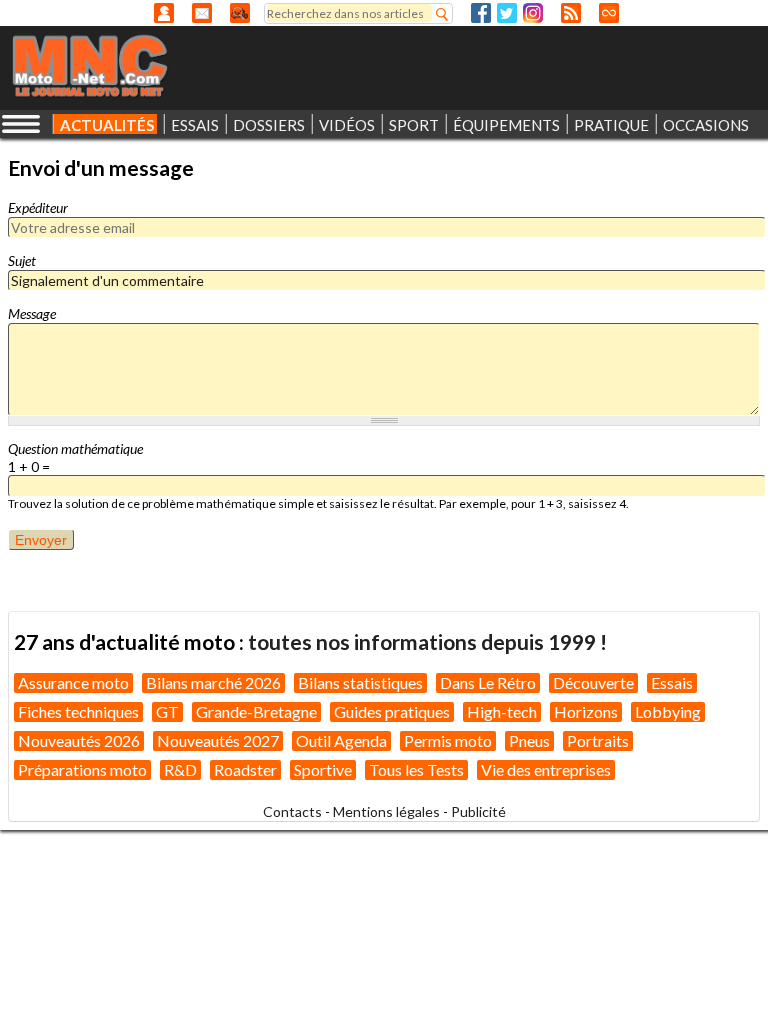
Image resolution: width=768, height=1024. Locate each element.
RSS (571, 13)
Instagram (533, 13)
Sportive (323, 769)
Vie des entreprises (546, 769)
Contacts (292, 811)
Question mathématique (75, 448)
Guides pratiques (392, 711)
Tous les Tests (416, 769)
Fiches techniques (78, 711)
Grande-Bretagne (256, 711)
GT (167, 711)
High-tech (502, 711)
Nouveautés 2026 (79, 740)
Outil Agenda (341, 740)
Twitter (507, 13)
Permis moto (448, 740)
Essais (672, 682)
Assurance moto (73, 682)
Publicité (478, 811)
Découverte (593, 682)
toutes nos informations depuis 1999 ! (427, 641)
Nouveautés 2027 (218, 740)
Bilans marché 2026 (213, 682)
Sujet (22, 260)
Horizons (586, 711)
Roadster (245, 769)
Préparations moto (82, 769)
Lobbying (668, 711)
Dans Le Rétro (488, 682)
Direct (609, 13)
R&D (180, 769)
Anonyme (164, 13)
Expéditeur (38, 207)
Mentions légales (386, 811)
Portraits (598, 740)
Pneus (529, 740)
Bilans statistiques (360, 682)
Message (32, 313)
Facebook (481, 13)
